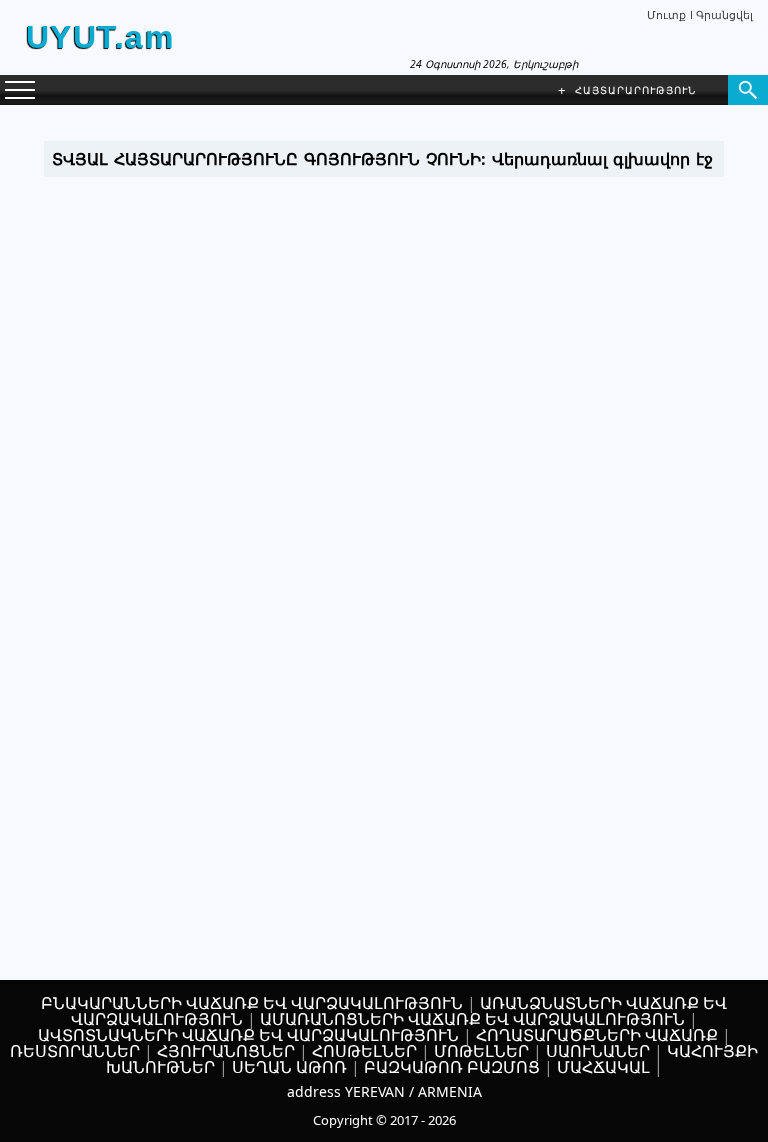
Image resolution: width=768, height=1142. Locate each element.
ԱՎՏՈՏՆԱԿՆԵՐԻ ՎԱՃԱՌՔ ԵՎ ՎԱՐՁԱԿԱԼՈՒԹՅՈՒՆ (248, 1035)
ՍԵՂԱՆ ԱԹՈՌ (289, 1067)
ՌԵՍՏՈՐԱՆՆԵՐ (75, 1051)
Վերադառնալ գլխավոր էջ (602, 159)
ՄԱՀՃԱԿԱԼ (603, 1067)
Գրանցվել (724, 14)
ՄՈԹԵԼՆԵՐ (481, 1051)
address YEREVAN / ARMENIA (384, 1091)
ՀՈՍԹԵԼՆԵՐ (364, 1051)
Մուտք (666, 14)
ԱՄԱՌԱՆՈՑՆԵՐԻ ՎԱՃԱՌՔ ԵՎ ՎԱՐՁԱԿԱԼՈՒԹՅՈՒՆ (472, 1019)
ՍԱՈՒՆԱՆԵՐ (598, 1051)
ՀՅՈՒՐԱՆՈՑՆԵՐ (226, 1051)
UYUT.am (100, 37)
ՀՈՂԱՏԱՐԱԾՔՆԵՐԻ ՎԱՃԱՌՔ (597, 1035)
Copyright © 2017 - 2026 (384, 1120)
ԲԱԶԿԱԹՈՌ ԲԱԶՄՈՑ (452, 1067)
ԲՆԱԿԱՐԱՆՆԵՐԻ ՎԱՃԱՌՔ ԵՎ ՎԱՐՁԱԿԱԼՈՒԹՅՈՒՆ (252, 1003)
